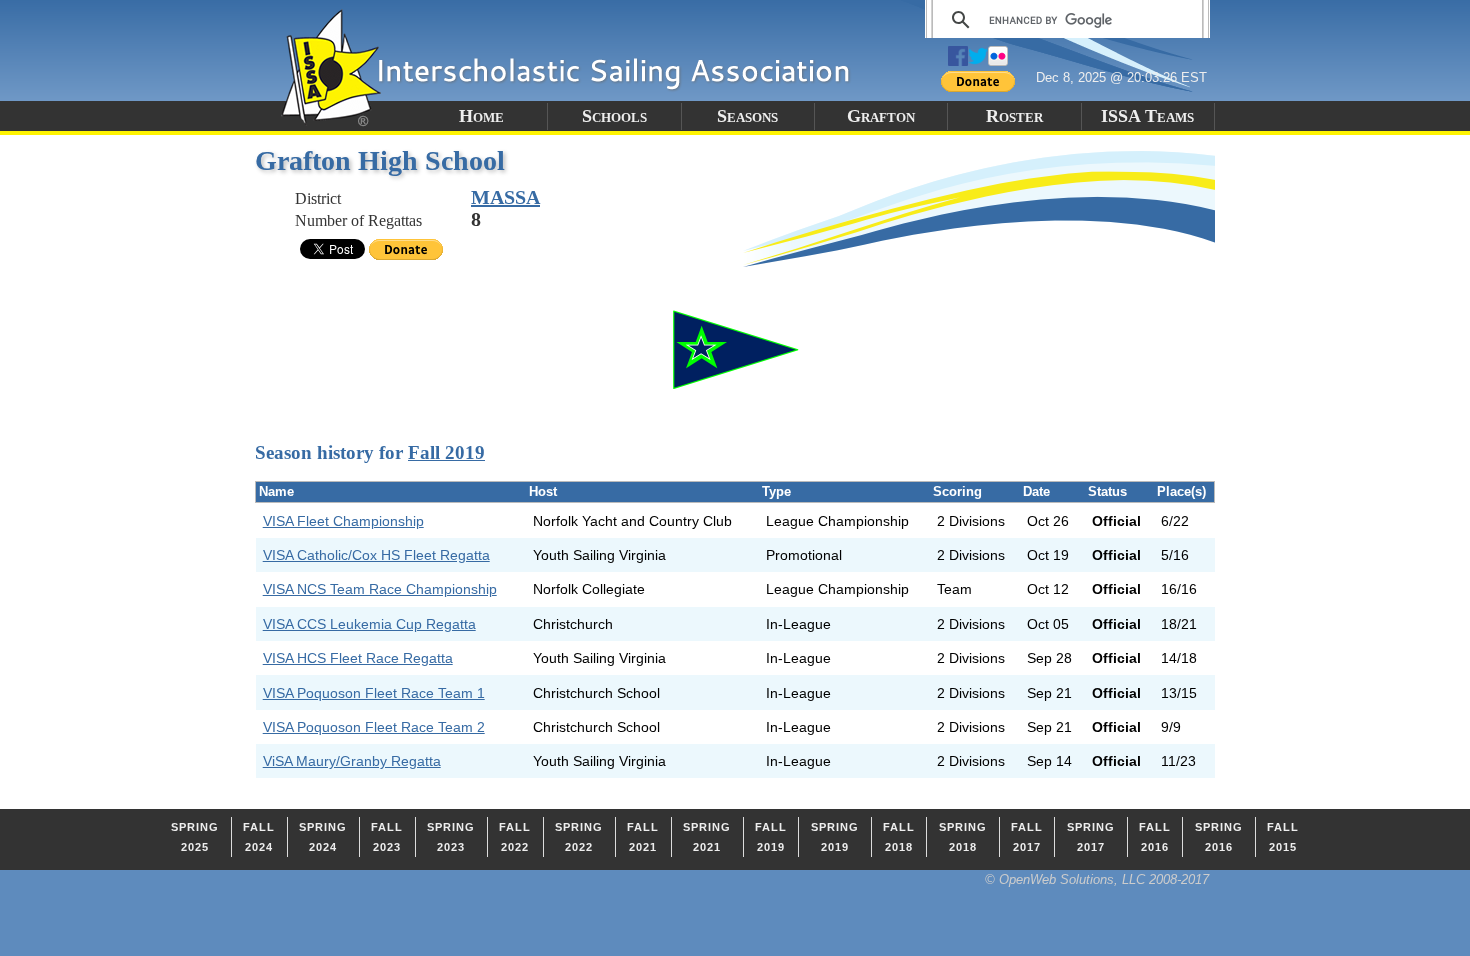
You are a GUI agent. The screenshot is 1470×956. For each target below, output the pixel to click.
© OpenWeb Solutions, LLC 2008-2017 (1097, 879)
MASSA (505, 197)
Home (481, 116)
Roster (1014, 116)
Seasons (747, 116)
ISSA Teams (1147, 116)
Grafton (881, 116)
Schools (614, 116)
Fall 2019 (446, 452)
